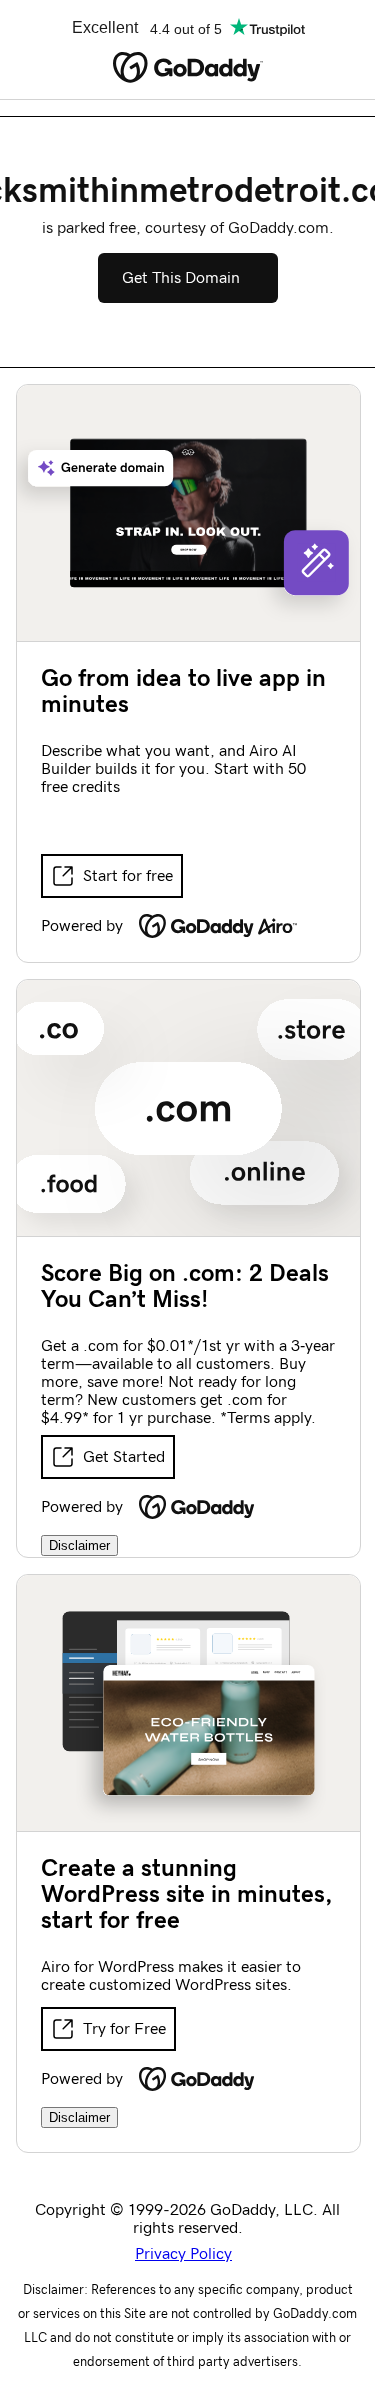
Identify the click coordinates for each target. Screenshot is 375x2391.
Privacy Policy (183, 2254)
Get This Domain (181, 278)
